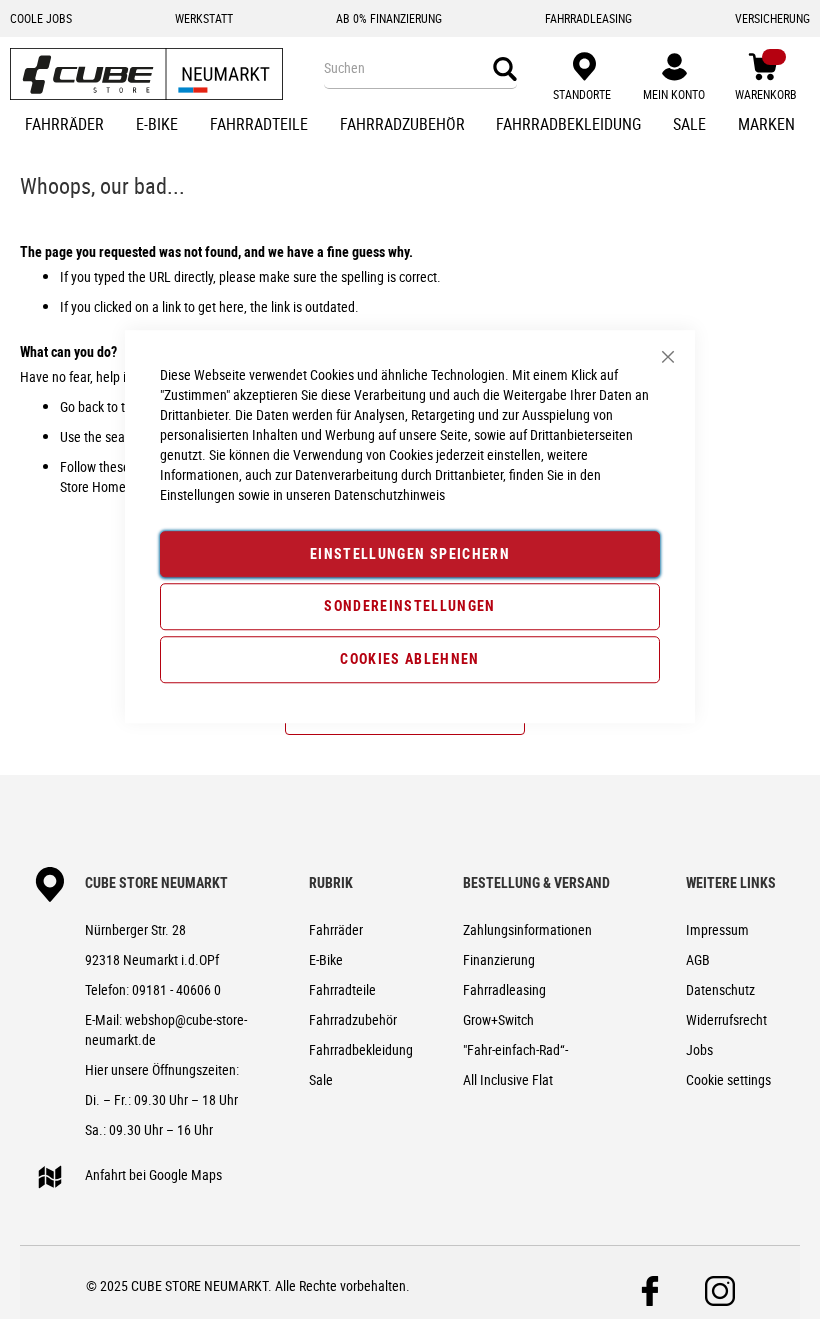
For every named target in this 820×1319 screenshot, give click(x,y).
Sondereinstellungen (410, 606)
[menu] (410, 126)
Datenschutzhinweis (389, 494)
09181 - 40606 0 (176, 989)
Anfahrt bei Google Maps (153, 1174)
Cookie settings (728, 1079)
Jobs (699, 1049)
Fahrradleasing (504, 989)
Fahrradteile (342, 989)
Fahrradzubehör (353, 1019)
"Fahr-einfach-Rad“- (515, 1049)
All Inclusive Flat (508, 1079)
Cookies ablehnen (410, 658)
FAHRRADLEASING (588, 18)
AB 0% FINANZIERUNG (389, 18)
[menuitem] (64, 126)
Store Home (93, 486)
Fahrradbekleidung (361, 1049)
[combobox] (420, 68)
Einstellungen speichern (410, 553)
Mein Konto (674, 94)
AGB (698, 959)
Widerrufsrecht (726, 1019)
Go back (82, 406)
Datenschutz (720, 989)
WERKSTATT (204, 18)
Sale (321, 1079)
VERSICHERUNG (772, 18)
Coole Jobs (41, 18)
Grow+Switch (498, 1019)
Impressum (717, 929)
